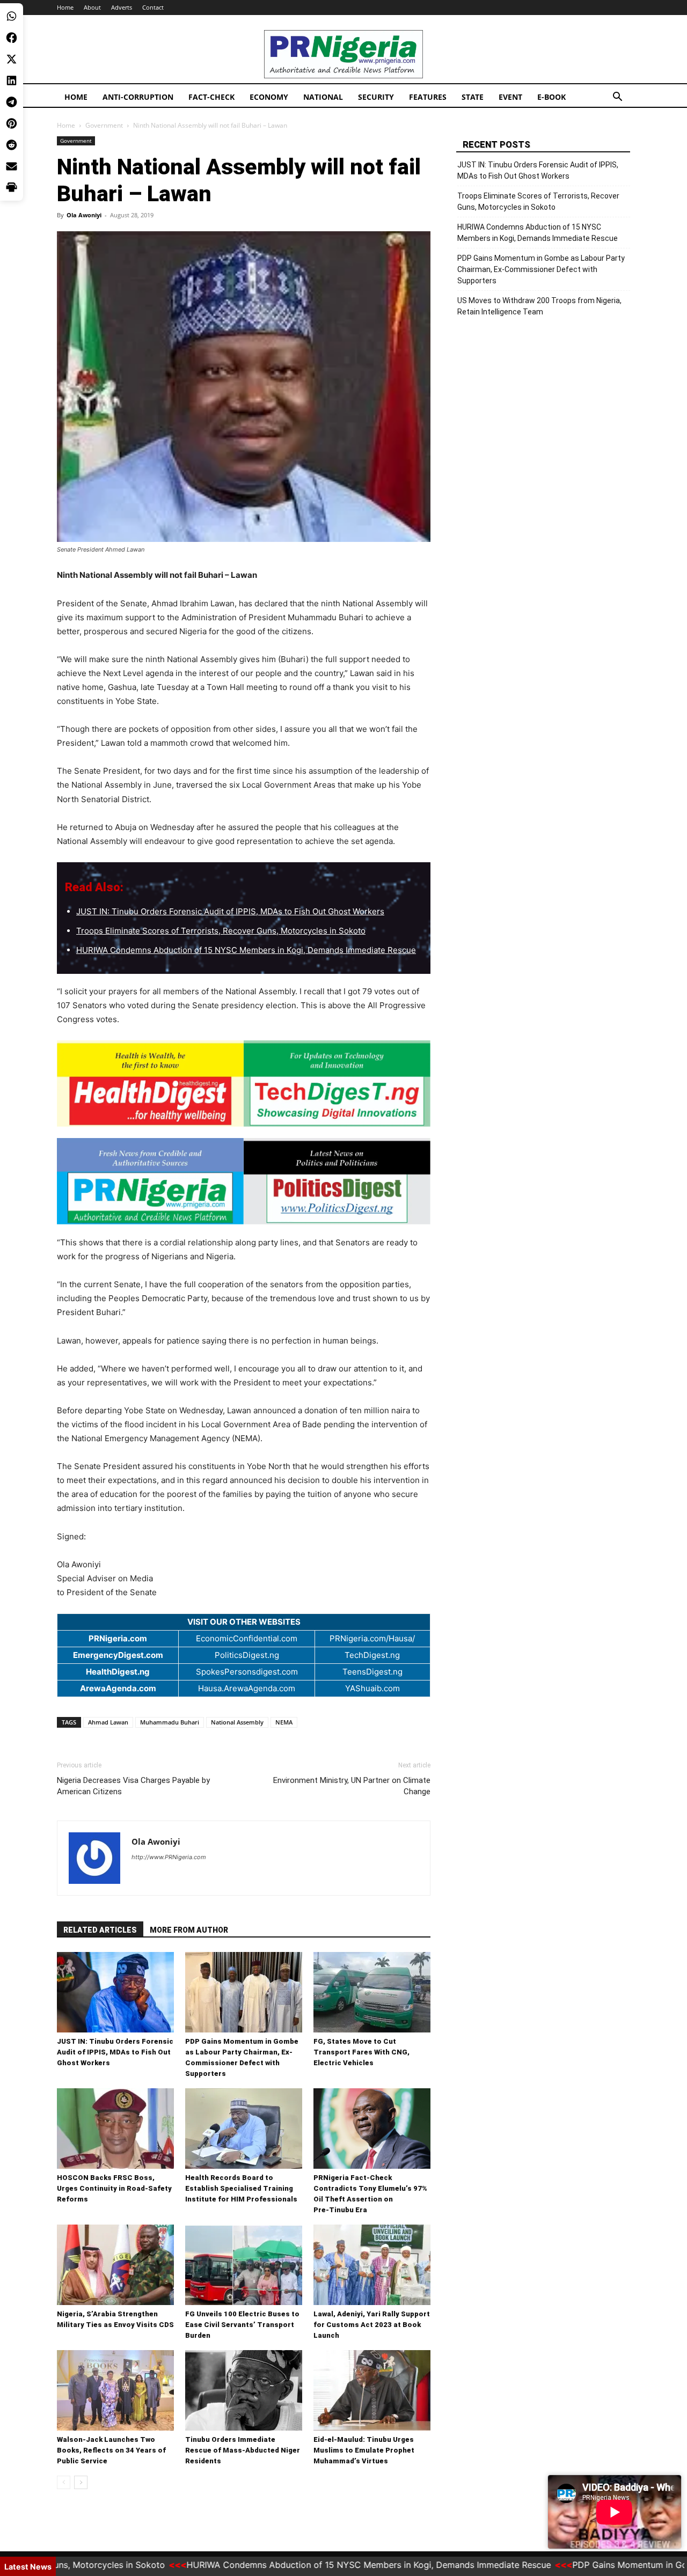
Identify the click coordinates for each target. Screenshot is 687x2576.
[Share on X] (12, 59)
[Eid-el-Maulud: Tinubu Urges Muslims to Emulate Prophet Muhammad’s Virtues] (372, 2390)
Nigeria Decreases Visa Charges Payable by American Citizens (133, 1786)
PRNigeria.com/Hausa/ (372, 1638)
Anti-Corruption (138, 97)
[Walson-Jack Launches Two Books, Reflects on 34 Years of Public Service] (115, 2390)
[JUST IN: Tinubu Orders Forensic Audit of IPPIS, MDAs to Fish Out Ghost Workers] (115, 1992)
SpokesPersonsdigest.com (247, 1672)
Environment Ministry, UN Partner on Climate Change (352, 1786)
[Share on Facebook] (12, 38)
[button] (617, 98)
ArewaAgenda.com (118, 1688)
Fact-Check (211, 97)
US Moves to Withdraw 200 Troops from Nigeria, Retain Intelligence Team (539, 306)
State (473, 97)
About (92, 7)
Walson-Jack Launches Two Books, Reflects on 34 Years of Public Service (111, 2450)
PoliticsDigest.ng (247, 1655)
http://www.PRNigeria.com (169, 1857)
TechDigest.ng (372, 1655)
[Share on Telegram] (12, 102)
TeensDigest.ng (372, 1672)
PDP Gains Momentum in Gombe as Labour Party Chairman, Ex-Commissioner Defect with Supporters (541, 269)
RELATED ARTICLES (100, 1930)
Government (104, 125)
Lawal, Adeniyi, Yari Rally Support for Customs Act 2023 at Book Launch (372, 2325)
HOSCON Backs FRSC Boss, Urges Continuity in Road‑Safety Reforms (114, 2188)
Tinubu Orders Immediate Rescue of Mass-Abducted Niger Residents (243, 2450)
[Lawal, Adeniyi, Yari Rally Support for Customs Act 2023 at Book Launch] (372, 2265)
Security (376, 97)
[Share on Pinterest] (12, 123)
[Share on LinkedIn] (12, 80)
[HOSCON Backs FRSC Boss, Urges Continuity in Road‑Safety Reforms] (115, 2129)
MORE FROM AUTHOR (189, 1930)
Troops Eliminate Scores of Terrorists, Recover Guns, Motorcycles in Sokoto (221, 931)
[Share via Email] (12, 166)
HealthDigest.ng (118, 1672)
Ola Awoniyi (84, 215)
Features (428, 97)
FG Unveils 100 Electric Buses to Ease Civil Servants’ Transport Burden (242, 2325)
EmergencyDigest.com (118, 1655)
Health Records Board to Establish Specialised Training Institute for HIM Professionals (241, 2188)
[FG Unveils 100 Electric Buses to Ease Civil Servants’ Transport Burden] (244, 2265)
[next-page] (81, 2482)
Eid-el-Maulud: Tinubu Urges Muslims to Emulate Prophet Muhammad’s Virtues (364, 2450)
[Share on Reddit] (12, 145)
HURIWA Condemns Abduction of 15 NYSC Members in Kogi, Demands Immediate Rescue (246, 950)
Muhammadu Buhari (170, 1722)
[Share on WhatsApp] (12, 16)
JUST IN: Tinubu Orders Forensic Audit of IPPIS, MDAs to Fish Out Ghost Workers (230, 911)
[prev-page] (64, 2482)
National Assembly (237, 1722)
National (323, 97)
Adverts (122, 7)
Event (510, 97)
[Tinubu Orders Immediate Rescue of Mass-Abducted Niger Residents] (244, 2390)
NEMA (284, 1722)
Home (65, 7)
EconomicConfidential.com (247, 1638)
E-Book (551, 97)
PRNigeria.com (118, 1638)
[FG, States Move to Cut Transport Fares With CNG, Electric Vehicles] (372, 1992)
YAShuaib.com (372, 1688)
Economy (269, 97)
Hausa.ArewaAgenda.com (247, 1688)
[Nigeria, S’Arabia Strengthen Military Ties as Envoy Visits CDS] (115, 2265)
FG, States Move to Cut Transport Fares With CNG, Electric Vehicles (361, 2052)
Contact (153, 7)
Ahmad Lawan (108, 1722)
